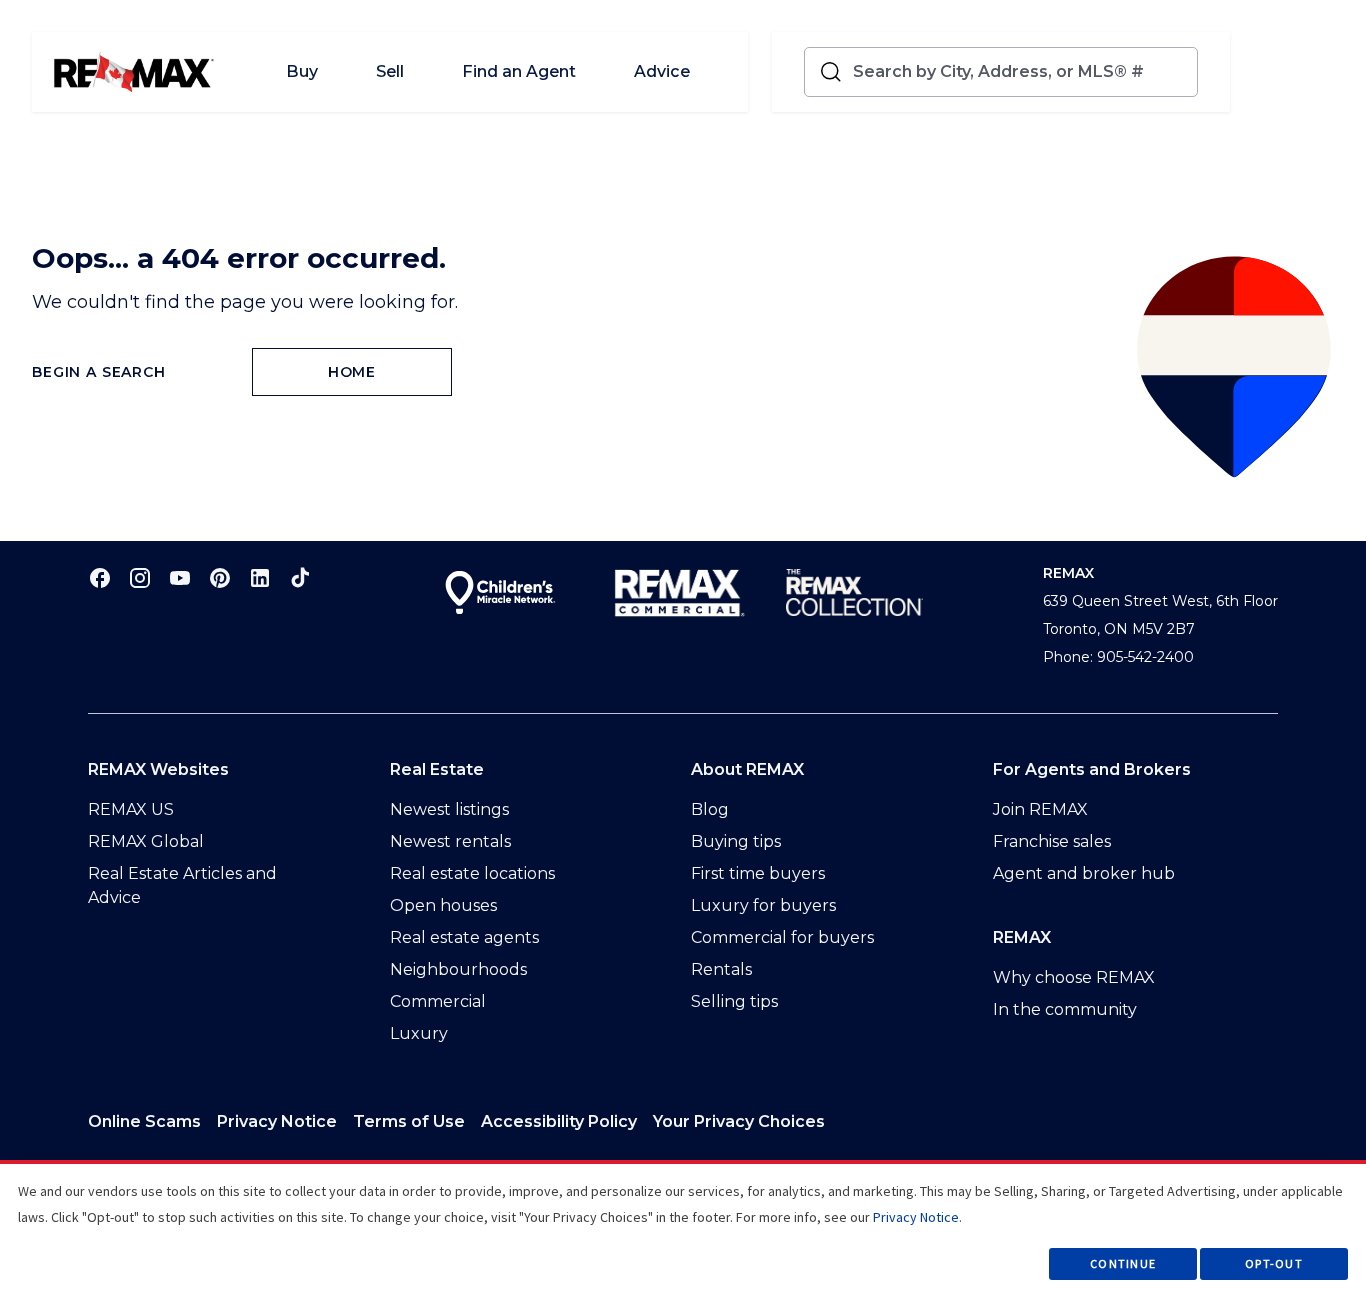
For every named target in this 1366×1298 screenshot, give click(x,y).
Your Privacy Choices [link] (739, 1121)
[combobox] (1021, 72)
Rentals (721, 969)
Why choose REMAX (1074, 977)
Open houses (443, 905)
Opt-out (1274, 1263)
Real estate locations (472, 873)
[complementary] (739, 1122)
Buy (302, 71)
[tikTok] (300, 577)
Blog (710, 809)
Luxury (419, 1033)
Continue (1123, 1263)
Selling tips (734, 1001)
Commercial (438, 1001)
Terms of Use (409, 1121)
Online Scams (144, 1121)
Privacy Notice (277, 1121)
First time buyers (758, 873)
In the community (1065, 1009)
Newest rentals (450, 841)
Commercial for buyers (782, 937)
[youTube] (180, 577)
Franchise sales (1052, 841)
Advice (662, 71)
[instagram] (140, 577)
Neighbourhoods (458, 969)
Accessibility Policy (559, 1121)
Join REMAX (1040, 809)
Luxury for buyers (763, 905)
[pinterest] (220, 577)
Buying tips (736, 841)
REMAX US (131, 809)
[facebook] (100, 577)
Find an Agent (519, 71)
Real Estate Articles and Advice (182, 885)
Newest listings (449, 809)
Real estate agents (464, 937)
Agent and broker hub (1084, 873)
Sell (390, 71)
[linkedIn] (260, 577)
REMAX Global (146, 841)
